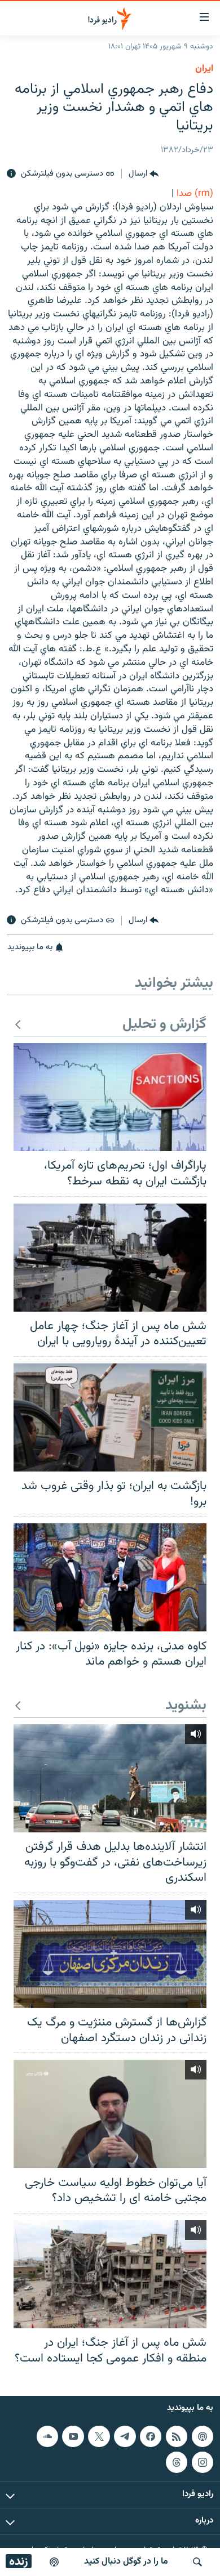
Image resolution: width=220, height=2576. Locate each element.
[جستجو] (197, 2562)
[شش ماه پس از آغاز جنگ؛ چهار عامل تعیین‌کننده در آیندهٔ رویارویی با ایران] (110, 1258)
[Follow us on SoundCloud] (47, 2436)
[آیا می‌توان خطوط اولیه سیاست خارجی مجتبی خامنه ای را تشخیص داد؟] (110, 2114)
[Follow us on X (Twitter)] (99, 2436)
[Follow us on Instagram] (203, 2462)
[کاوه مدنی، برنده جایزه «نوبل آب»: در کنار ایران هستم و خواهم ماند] (110, 1577)
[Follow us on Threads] (177, 2462)
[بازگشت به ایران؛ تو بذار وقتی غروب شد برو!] (110, 1417)
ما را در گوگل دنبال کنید (126, 2562)
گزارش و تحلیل (164, 1025)
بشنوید (186, 1706)
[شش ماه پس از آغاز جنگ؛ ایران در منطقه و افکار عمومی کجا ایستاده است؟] (110, 2274)
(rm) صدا (195, 194)
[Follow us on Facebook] (151, 2436)
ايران (204, 69)
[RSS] (177, 2436)
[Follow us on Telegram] (125, 2436)
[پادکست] (54, 2562)
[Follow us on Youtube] (73, 2436)
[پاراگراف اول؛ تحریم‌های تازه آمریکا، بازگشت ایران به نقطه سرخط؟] (110, 1097)
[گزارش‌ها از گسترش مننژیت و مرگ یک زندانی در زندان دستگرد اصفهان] (110, 1954)
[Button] (144, 174)
